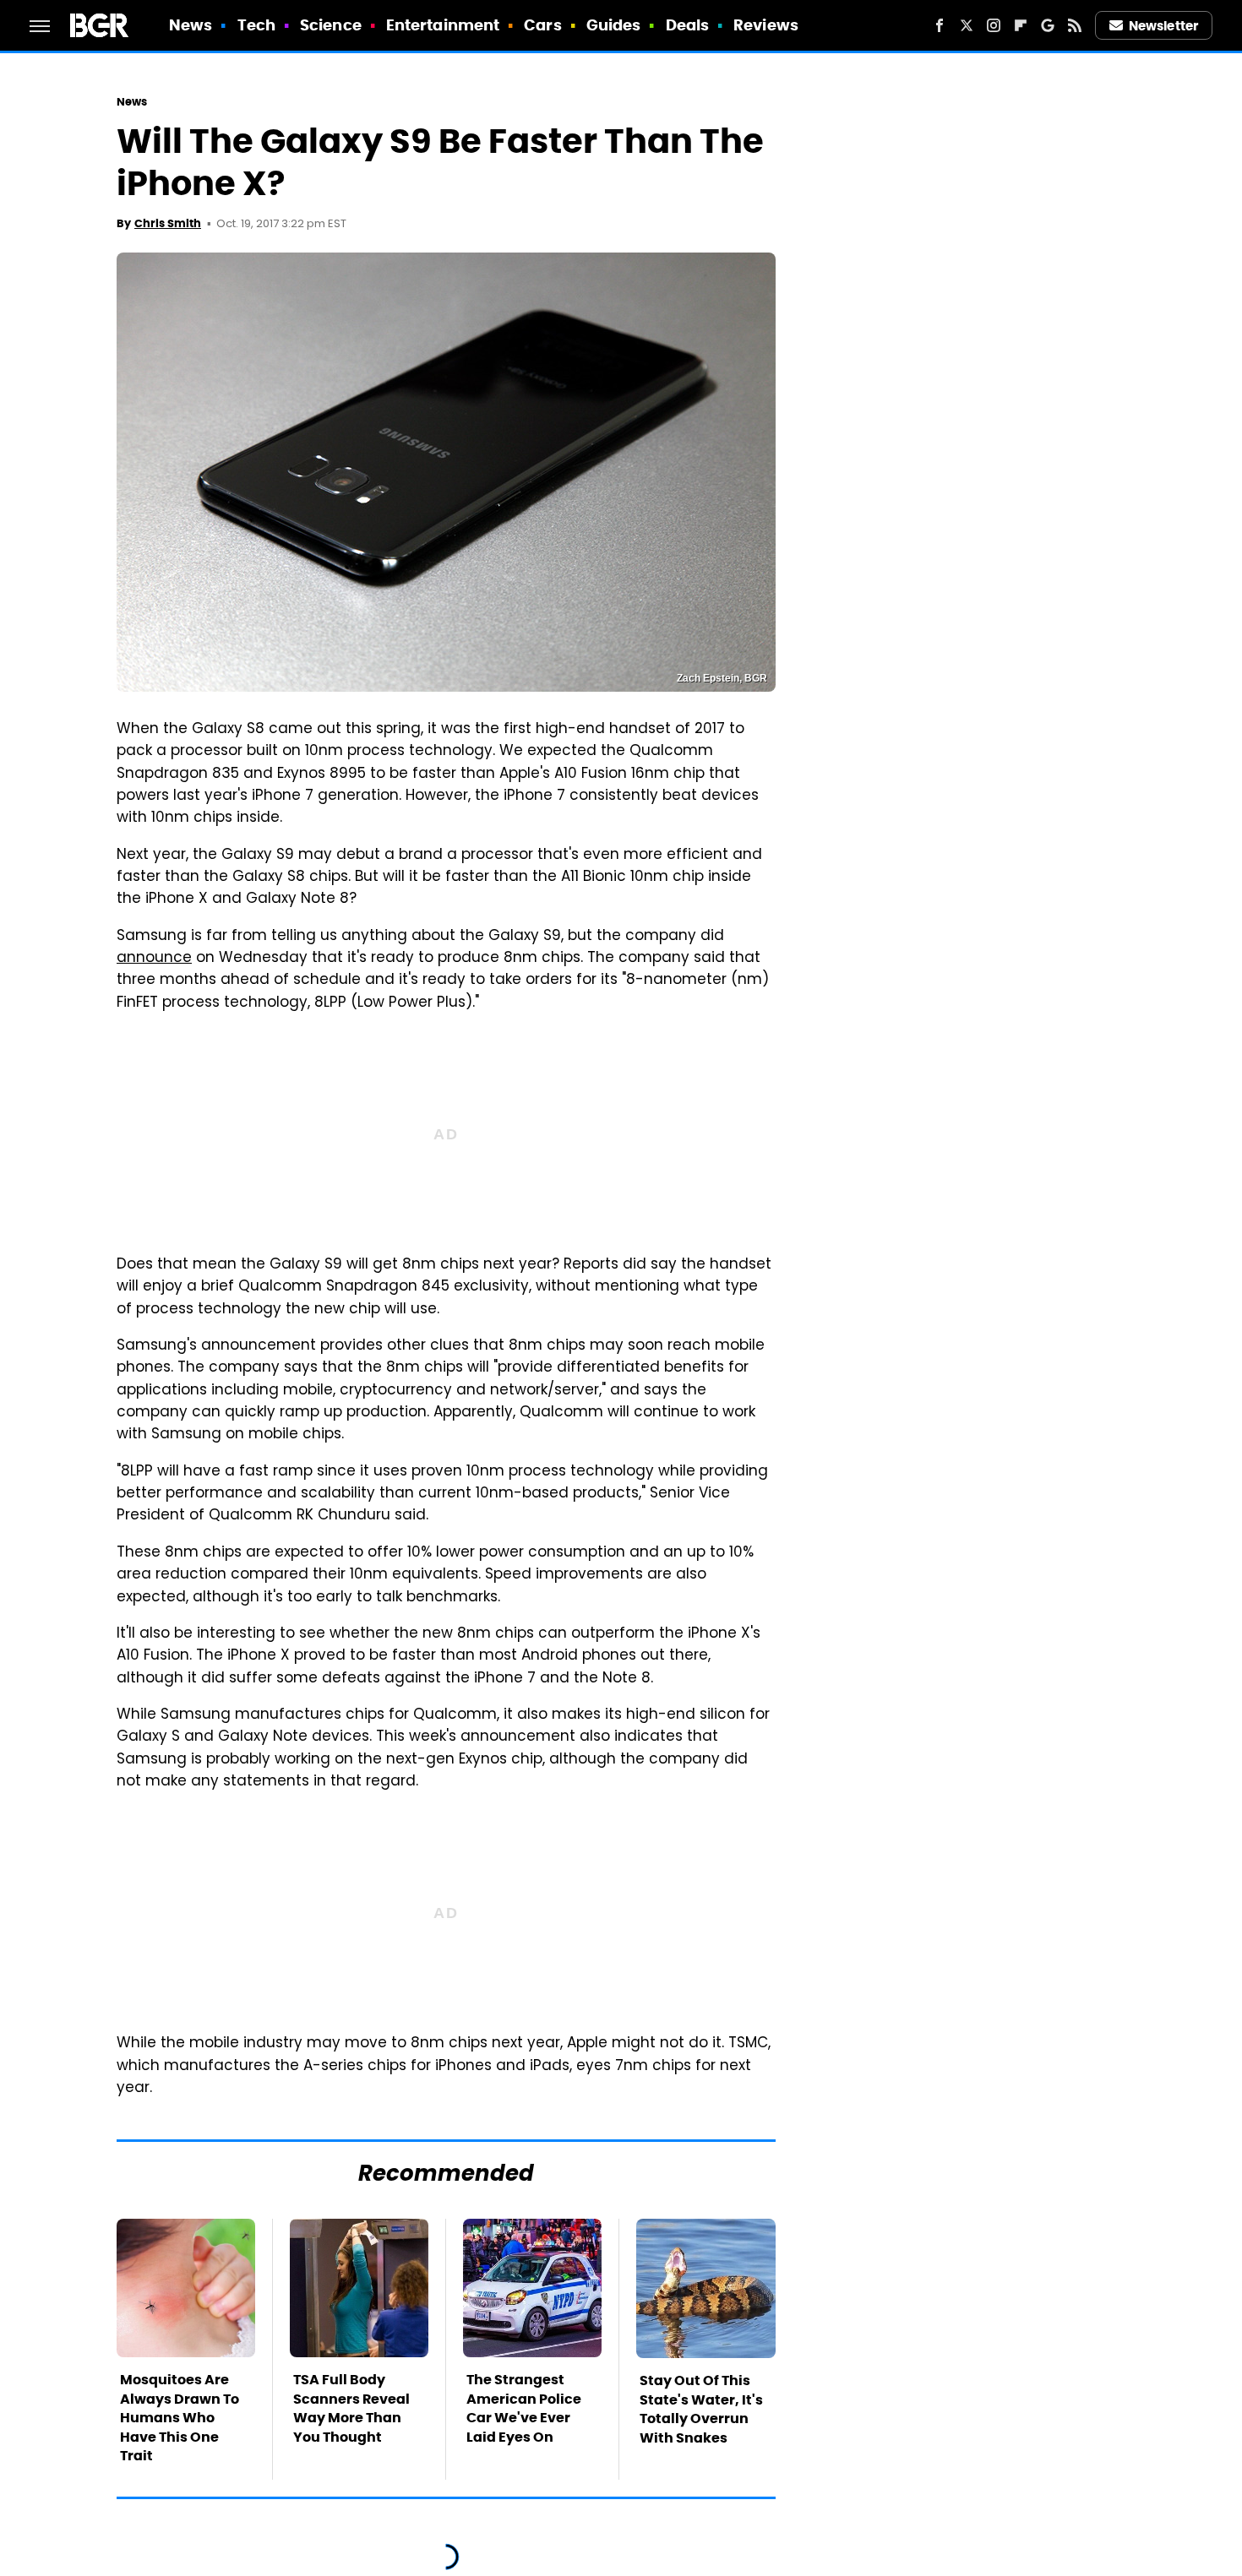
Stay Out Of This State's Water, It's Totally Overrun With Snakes (701, 2409)
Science (331, 25)
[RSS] (1075, 25)
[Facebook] (940, 25)
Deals (688, 25)
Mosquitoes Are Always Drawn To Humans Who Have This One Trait (180, 2418)
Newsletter (1163, 26)
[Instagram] (994, 25)
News (191, 25)
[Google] (1048, 25)
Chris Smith (168, 223)
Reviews (766, 25)
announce (154, 959)
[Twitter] (967, 25)
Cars (542, 25)
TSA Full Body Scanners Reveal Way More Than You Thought (351, 2408)
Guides (614, 25)
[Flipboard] (1021, 25)
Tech (256, 25)
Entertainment (443, 25)
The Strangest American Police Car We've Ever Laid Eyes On (524, 2408)
